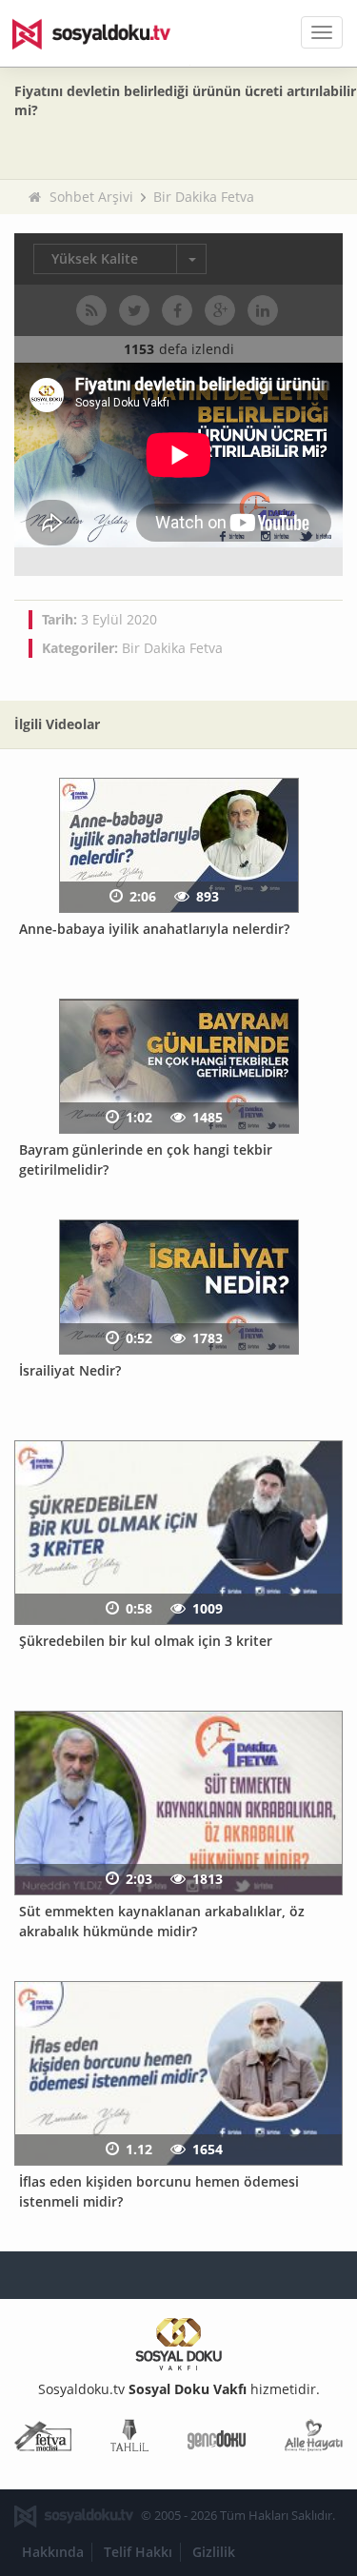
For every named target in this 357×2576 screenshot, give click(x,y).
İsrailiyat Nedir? (70, 1370)
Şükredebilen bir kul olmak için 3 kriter (146, 1641)
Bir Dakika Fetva (204, 197)
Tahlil (129, 2439)
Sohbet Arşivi (91, 197)
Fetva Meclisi (43, 2439)
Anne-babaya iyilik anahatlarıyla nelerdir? (154, 929)
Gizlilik (214, 2552)
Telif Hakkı (138, 2552)
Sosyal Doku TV (105, 33)
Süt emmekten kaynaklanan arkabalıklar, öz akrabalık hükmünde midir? (162, 1921)
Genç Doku (217, 2439)
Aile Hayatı (314, 2439)
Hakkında (53, 2552)
